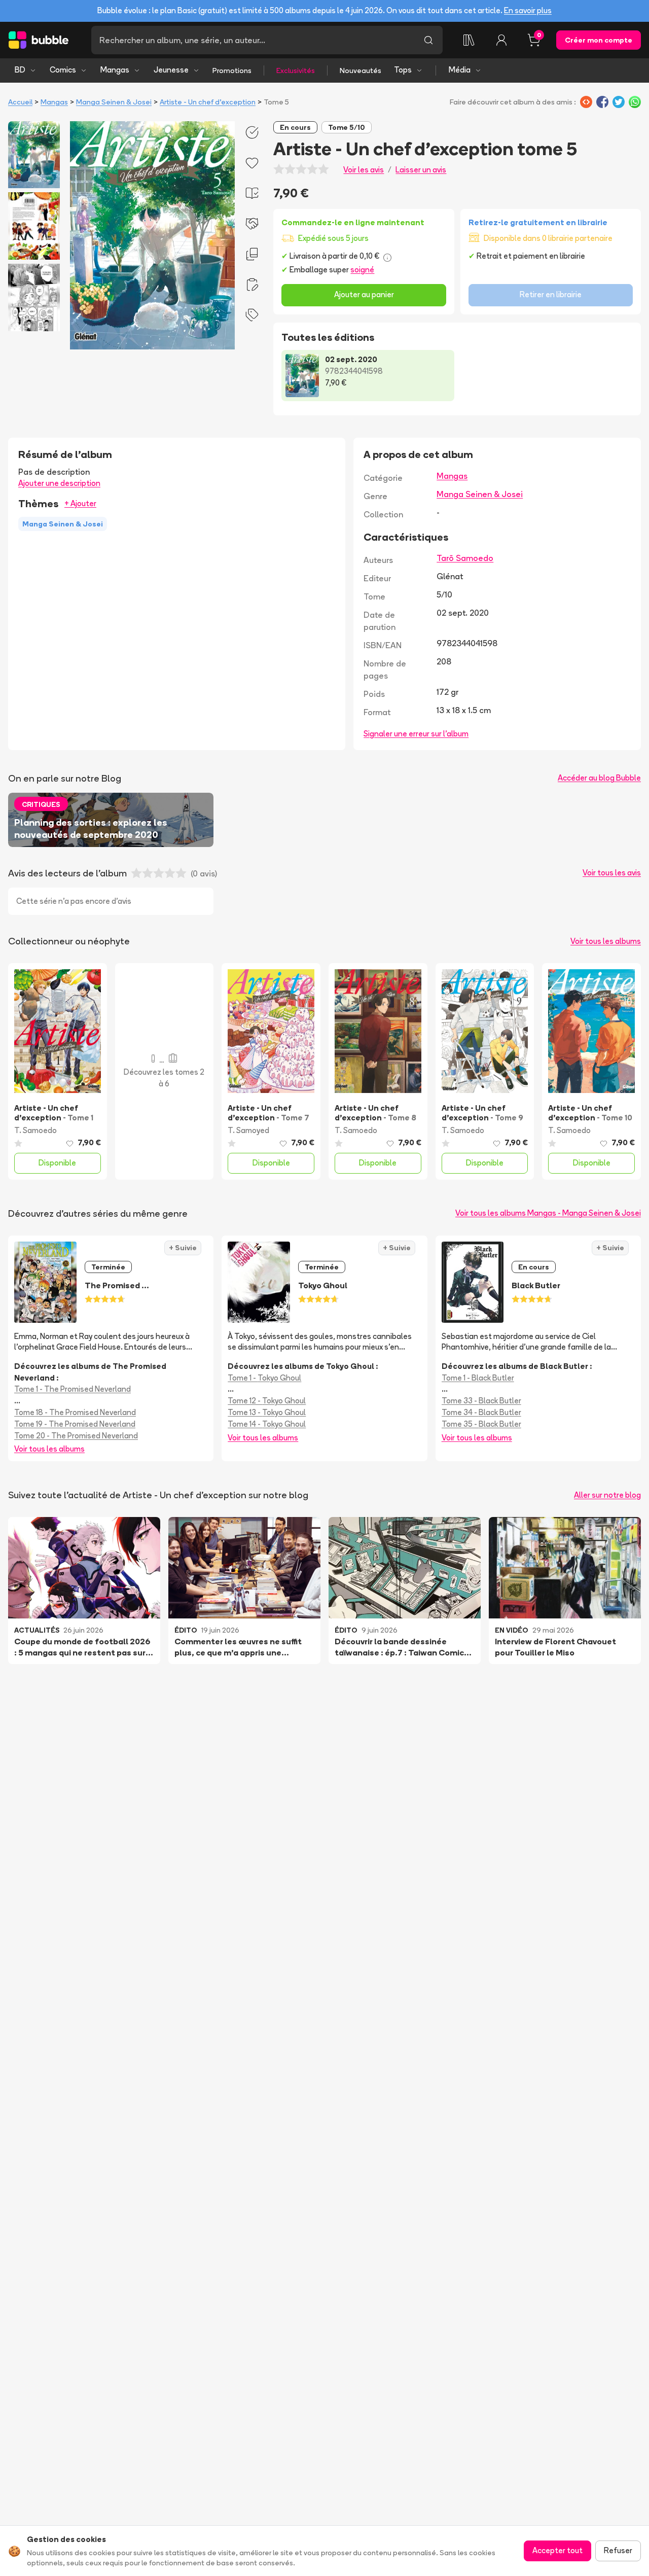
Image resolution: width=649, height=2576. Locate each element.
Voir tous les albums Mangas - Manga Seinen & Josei (548, 1213)
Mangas (115, 70)
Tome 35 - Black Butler (481, 1424)
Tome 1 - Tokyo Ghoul (264, 1378)
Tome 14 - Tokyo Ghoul (267, 1424)
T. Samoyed (248, 1130)
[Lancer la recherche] (428, 40)
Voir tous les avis (612, 873)
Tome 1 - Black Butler (478, 1378)
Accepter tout (557, 2550)
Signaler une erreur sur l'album (416, 734)
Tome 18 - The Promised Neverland (75, 1412)
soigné (362, 270)
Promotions (232, 70)
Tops (403, 70)
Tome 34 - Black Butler (481, 1412)
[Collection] (469, 40)
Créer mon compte (599, 40)
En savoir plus (528, 10)
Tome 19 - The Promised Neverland (75, 1424)
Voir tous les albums (606, 941)
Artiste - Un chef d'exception (208, 102)
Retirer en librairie (551, 294)
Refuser (618, 2550)
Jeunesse (171, 70)
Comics (63, 70)
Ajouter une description (59, 483)
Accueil (20, 102)
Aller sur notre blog (607, 1495)
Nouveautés (360, 70)
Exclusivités (296, 70)
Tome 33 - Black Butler (481, 1401)
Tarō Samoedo (465, 558)
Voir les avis (364, 170)
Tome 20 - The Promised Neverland (76, 1436)
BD (20, 70)
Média (460, 70)
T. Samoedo (35, 1130)
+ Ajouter (80, 503)
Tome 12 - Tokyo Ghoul (267, 1401)
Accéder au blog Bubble (599, 778)
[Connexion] (501, 40)
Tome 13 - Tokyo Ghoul (267, 1412)
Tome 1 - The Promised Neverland (73, 1389)
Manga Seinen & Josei (114, 102)
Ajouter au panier (364, 294)
